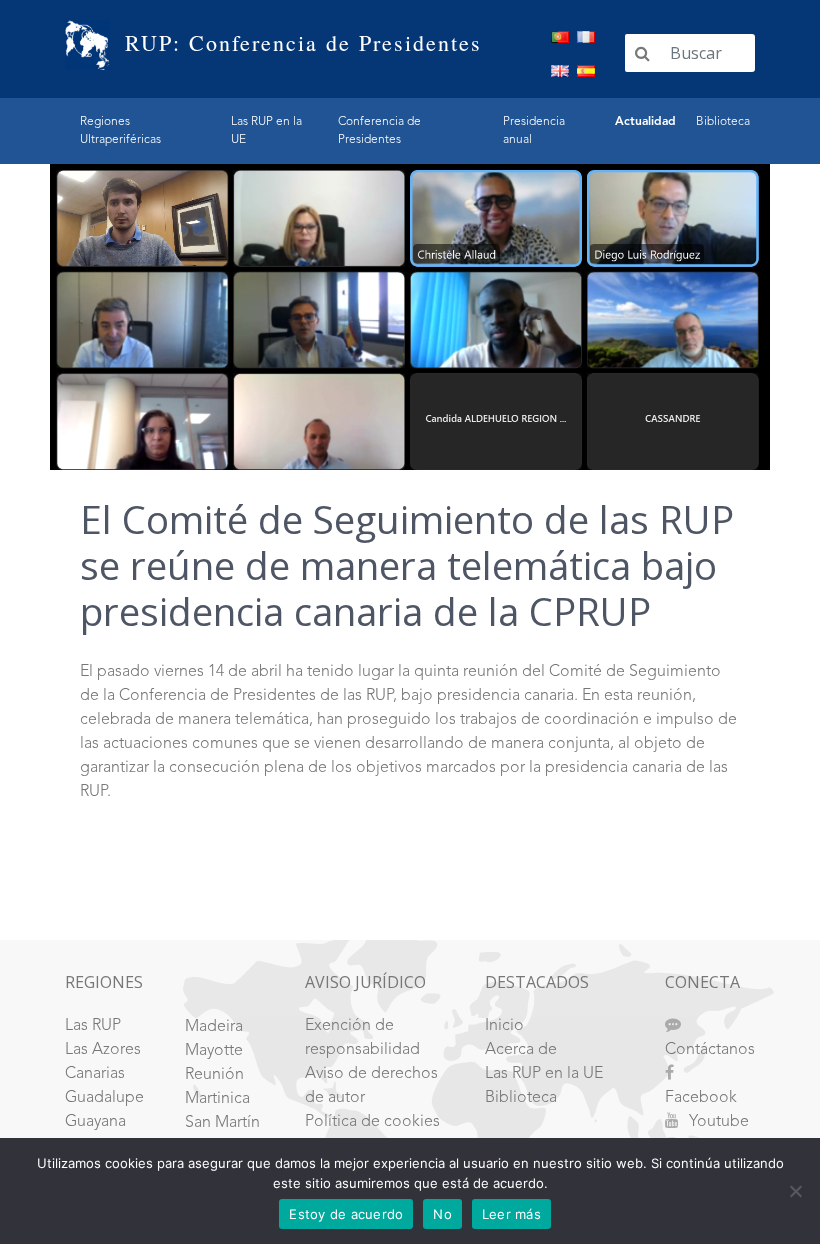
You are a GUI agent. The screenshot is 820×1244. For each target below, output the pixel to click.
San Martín (222, 1123)
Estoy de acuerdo (346, 1214)
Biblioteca (723, 122)
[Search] (642, 53)
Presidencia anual (534, 131)
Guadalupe (104, 1098)
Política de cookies (372, 1122)
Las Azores (103, 1050)
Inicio (504, 1026)
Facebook (701, 1098)
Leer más (511, 1214)
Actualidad (645, 122)
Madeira (214, 1027)
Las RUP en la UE (266, 131)
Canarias (95, 1074)
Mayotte (214, 1051)
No (442, 1214)
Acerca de (521, 1050)
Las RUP (93, 1026)
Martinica (217, 1099)
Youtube (719, 1122)
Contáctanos (710, 1050)
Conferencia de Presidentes (379, 131)
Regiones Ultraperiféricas (120, 131)
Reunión (214, 1075)
